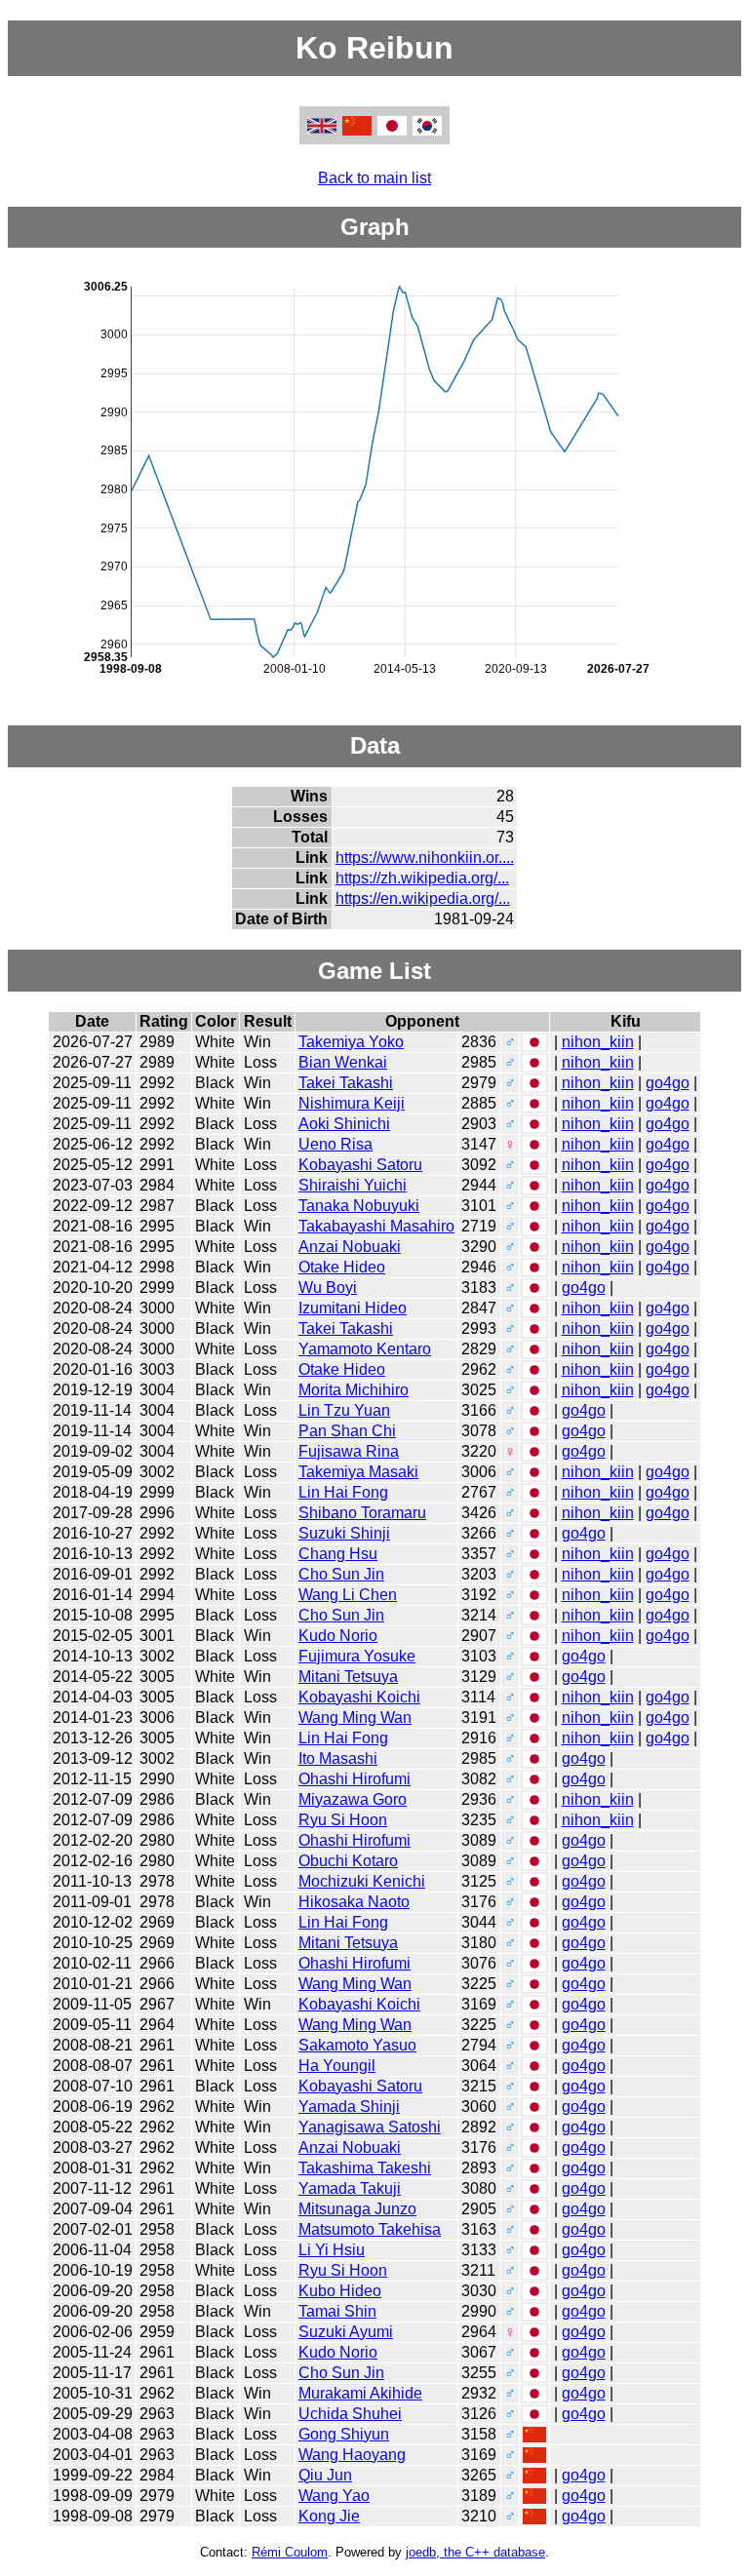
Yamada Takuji (350, 2188)
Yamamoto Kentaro (365, 1349)
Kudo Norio (338, 1636)
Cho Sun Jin (341, 1574)
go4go (668, 1083)
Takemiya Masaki (358, 1472)
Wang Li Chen (348, 1595)
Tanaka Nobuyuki (359, 1206)
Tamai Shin (337, 2311)
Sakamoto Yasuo (357, 2045)
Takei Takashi (346, 1083)
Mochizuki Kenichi (362, 1881)
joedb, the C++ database (475, 2552)
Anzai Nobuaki (350, 1247)
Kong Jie (329, 2516)
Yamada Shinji (349, 2107)
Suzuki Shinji (344, 1533)
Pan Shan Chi (347, 1431)
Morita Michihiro (354, 1390)
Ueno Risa (335, 1144)
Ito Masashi (338, 1758)
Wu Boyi (328, 1288)
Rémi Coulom (290, 2552)
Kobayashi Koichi (359, 1697)
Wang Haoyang (352, 2455)
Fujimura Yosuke (357, 1656)
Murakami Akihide (360, 2393)
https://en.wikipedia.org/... (423, 898)
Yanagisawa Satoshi (370, 2127)
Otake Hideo (342, 1267)
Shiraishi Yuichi (353, 1185)
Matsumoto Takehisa (370, 2229)
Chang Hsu (338, 1554)
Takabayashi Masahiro (376, 1226)
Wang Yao (334, 2496)
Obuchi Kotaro (348, 1861)
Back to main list (374, 178)
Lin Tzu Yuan (344, 1410)
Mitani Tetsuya (348, 1677)
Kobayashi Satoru (360, 1165)
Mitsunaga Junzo (357, 2209)
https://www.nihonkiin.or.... (425, 858)
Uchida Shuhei (350, 2414)
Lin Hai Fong (343, 1492)
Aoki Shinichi (344, 1124)
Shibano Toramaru (362, 1513)
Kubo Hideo (340, 2291)
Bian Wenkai (343, 1062)
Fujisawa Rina (349, 1451)
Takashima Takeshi (365, 2168)
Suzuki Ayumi (346, 2332)
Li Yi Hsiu (332, 2250)
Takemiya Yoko (351, 1042)
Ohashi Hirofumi (355, 1779)
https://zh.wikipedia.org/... (422, 878)
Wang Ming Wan (355, 1717)
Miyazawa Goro (353, 1799)
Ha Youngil (337, 2066)
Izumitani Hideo (353, 1308)
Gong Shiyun (344, 2434)
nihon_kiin (598, 1042)
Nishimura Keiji (352, 1103)
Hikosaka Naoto (354, 1902)
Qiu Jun (325, 2475)
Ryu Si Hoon (343, 1820)
